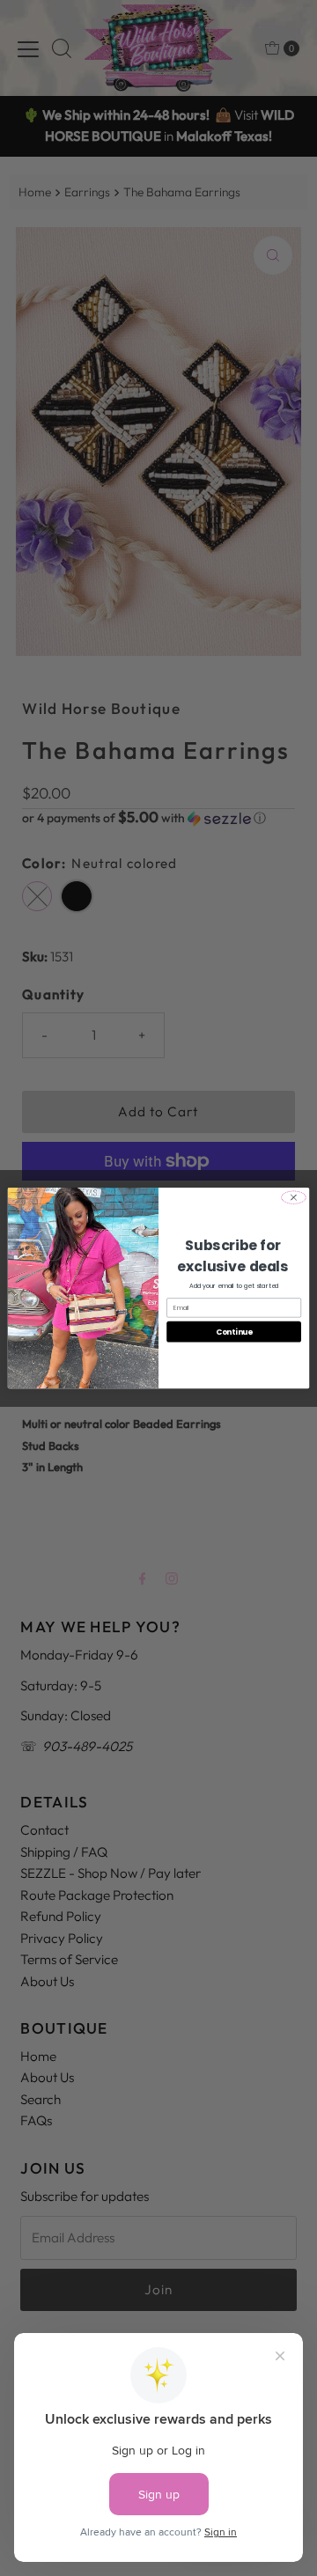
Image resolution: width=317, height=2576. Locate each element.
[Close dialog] (294, 1197)
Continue (234, 1331)
